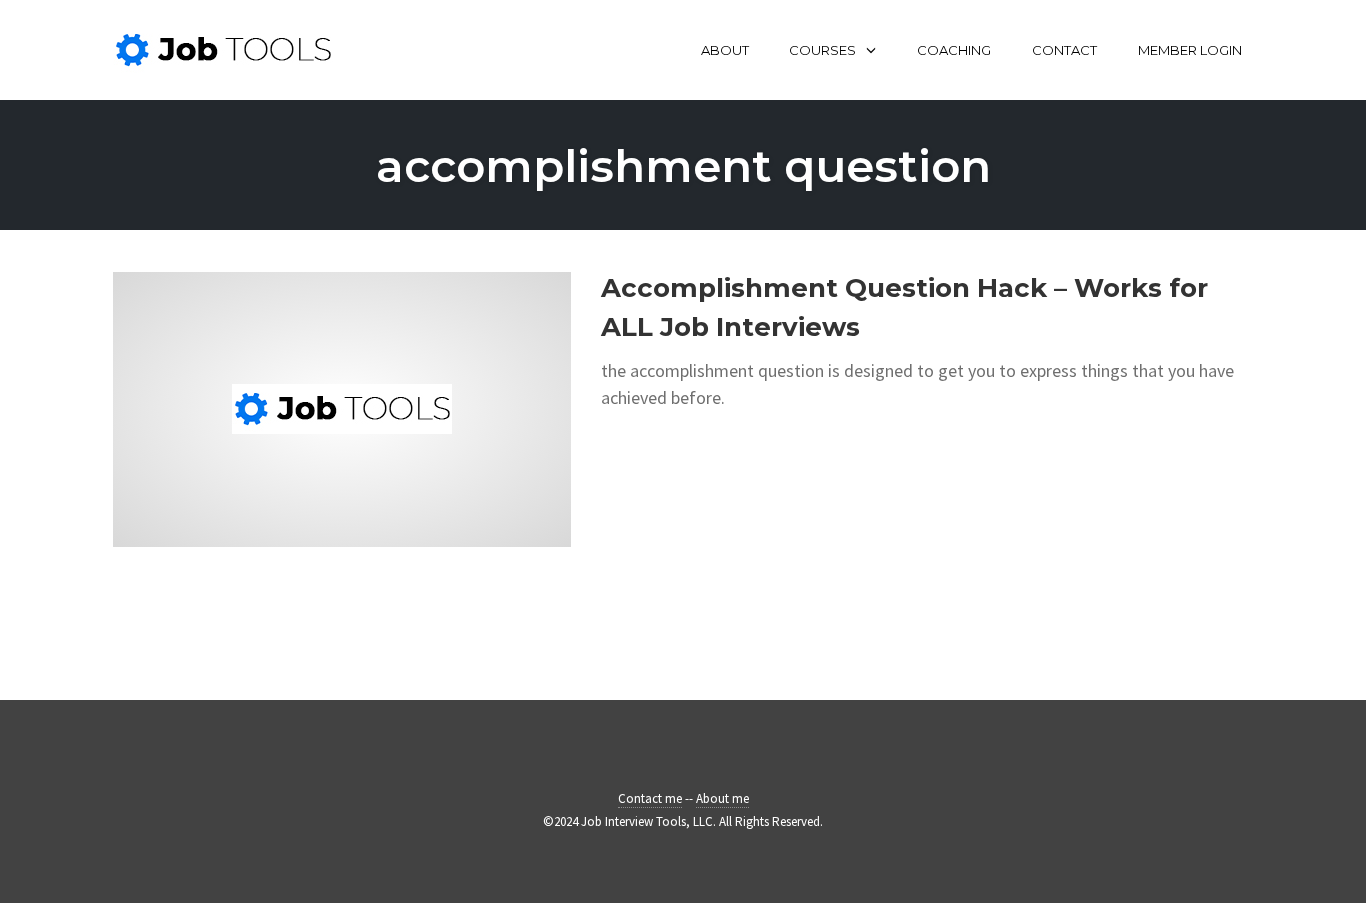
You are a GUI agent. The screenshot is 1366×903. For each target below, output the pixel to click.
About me (722, 798)
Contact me (650, 798)
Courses (822, 50)
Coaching (954, 50)
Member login (1190, 50)
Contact (1064, 50)
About (725, 50)
